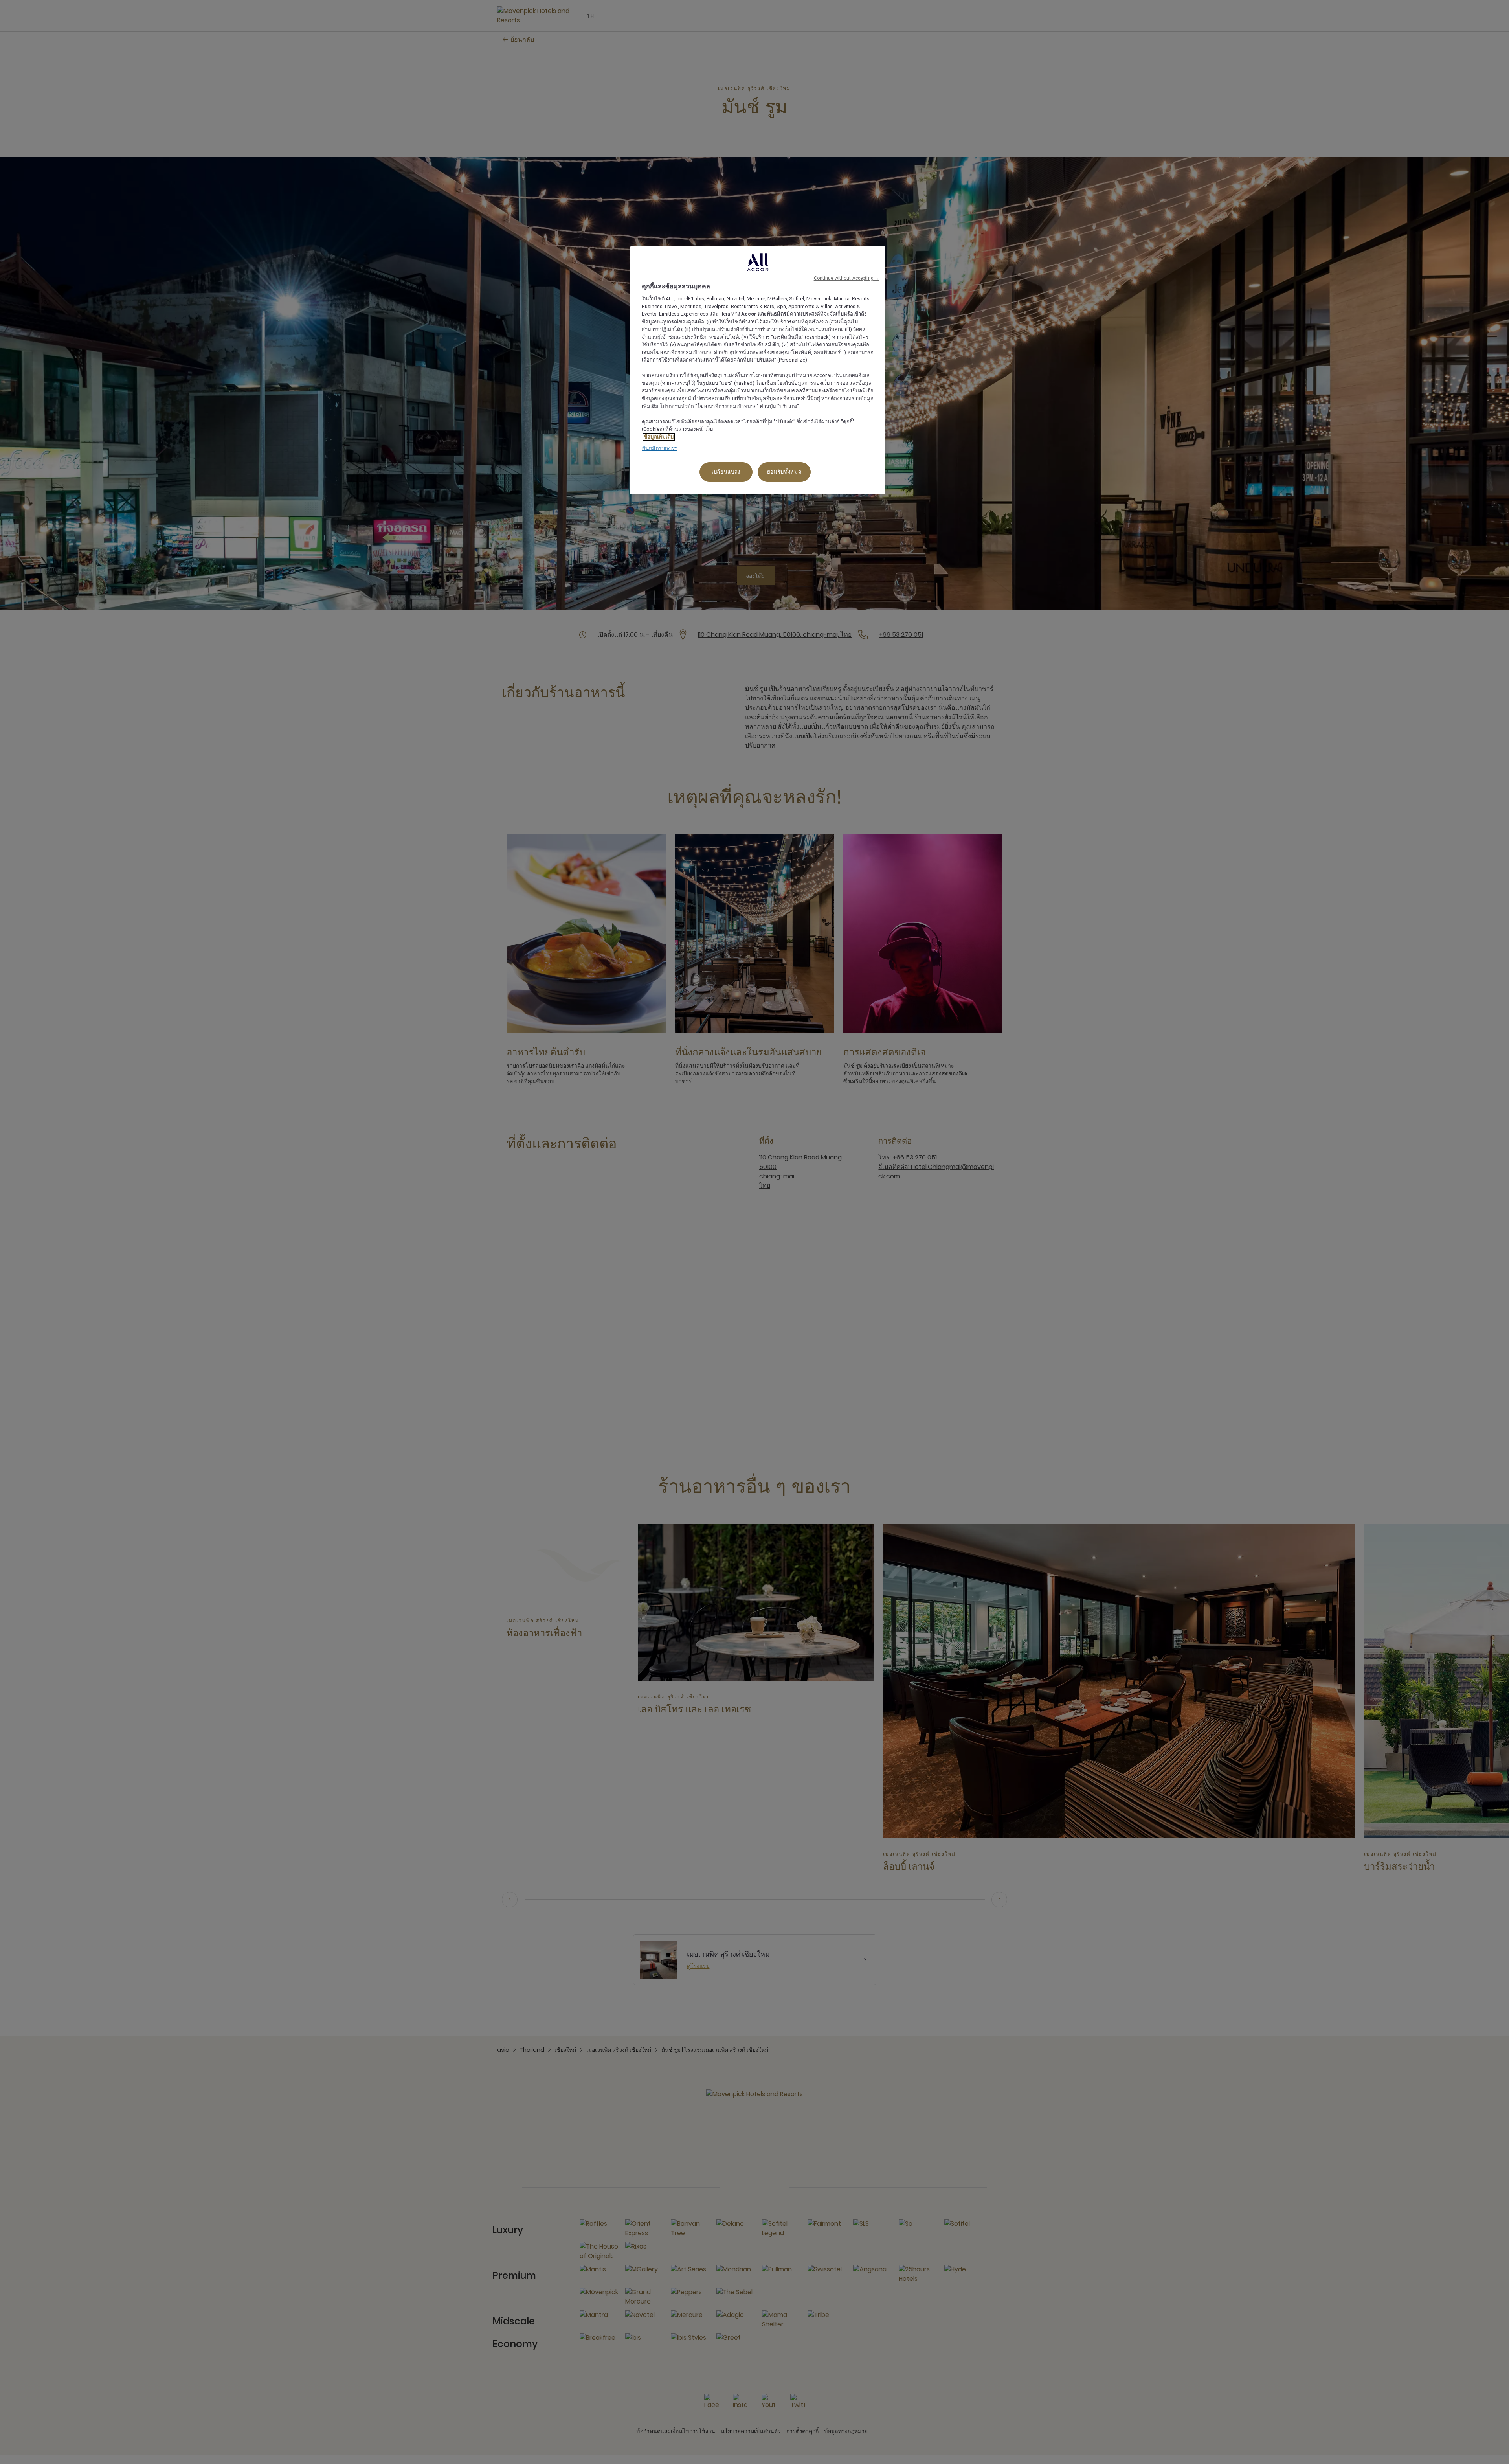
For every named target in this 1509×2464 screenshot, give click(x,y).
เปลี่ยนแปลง (726, 472)
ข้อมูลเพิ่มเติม (659, 437)
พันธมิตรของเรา (660, 448)
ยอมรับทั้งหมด (784, 472)
